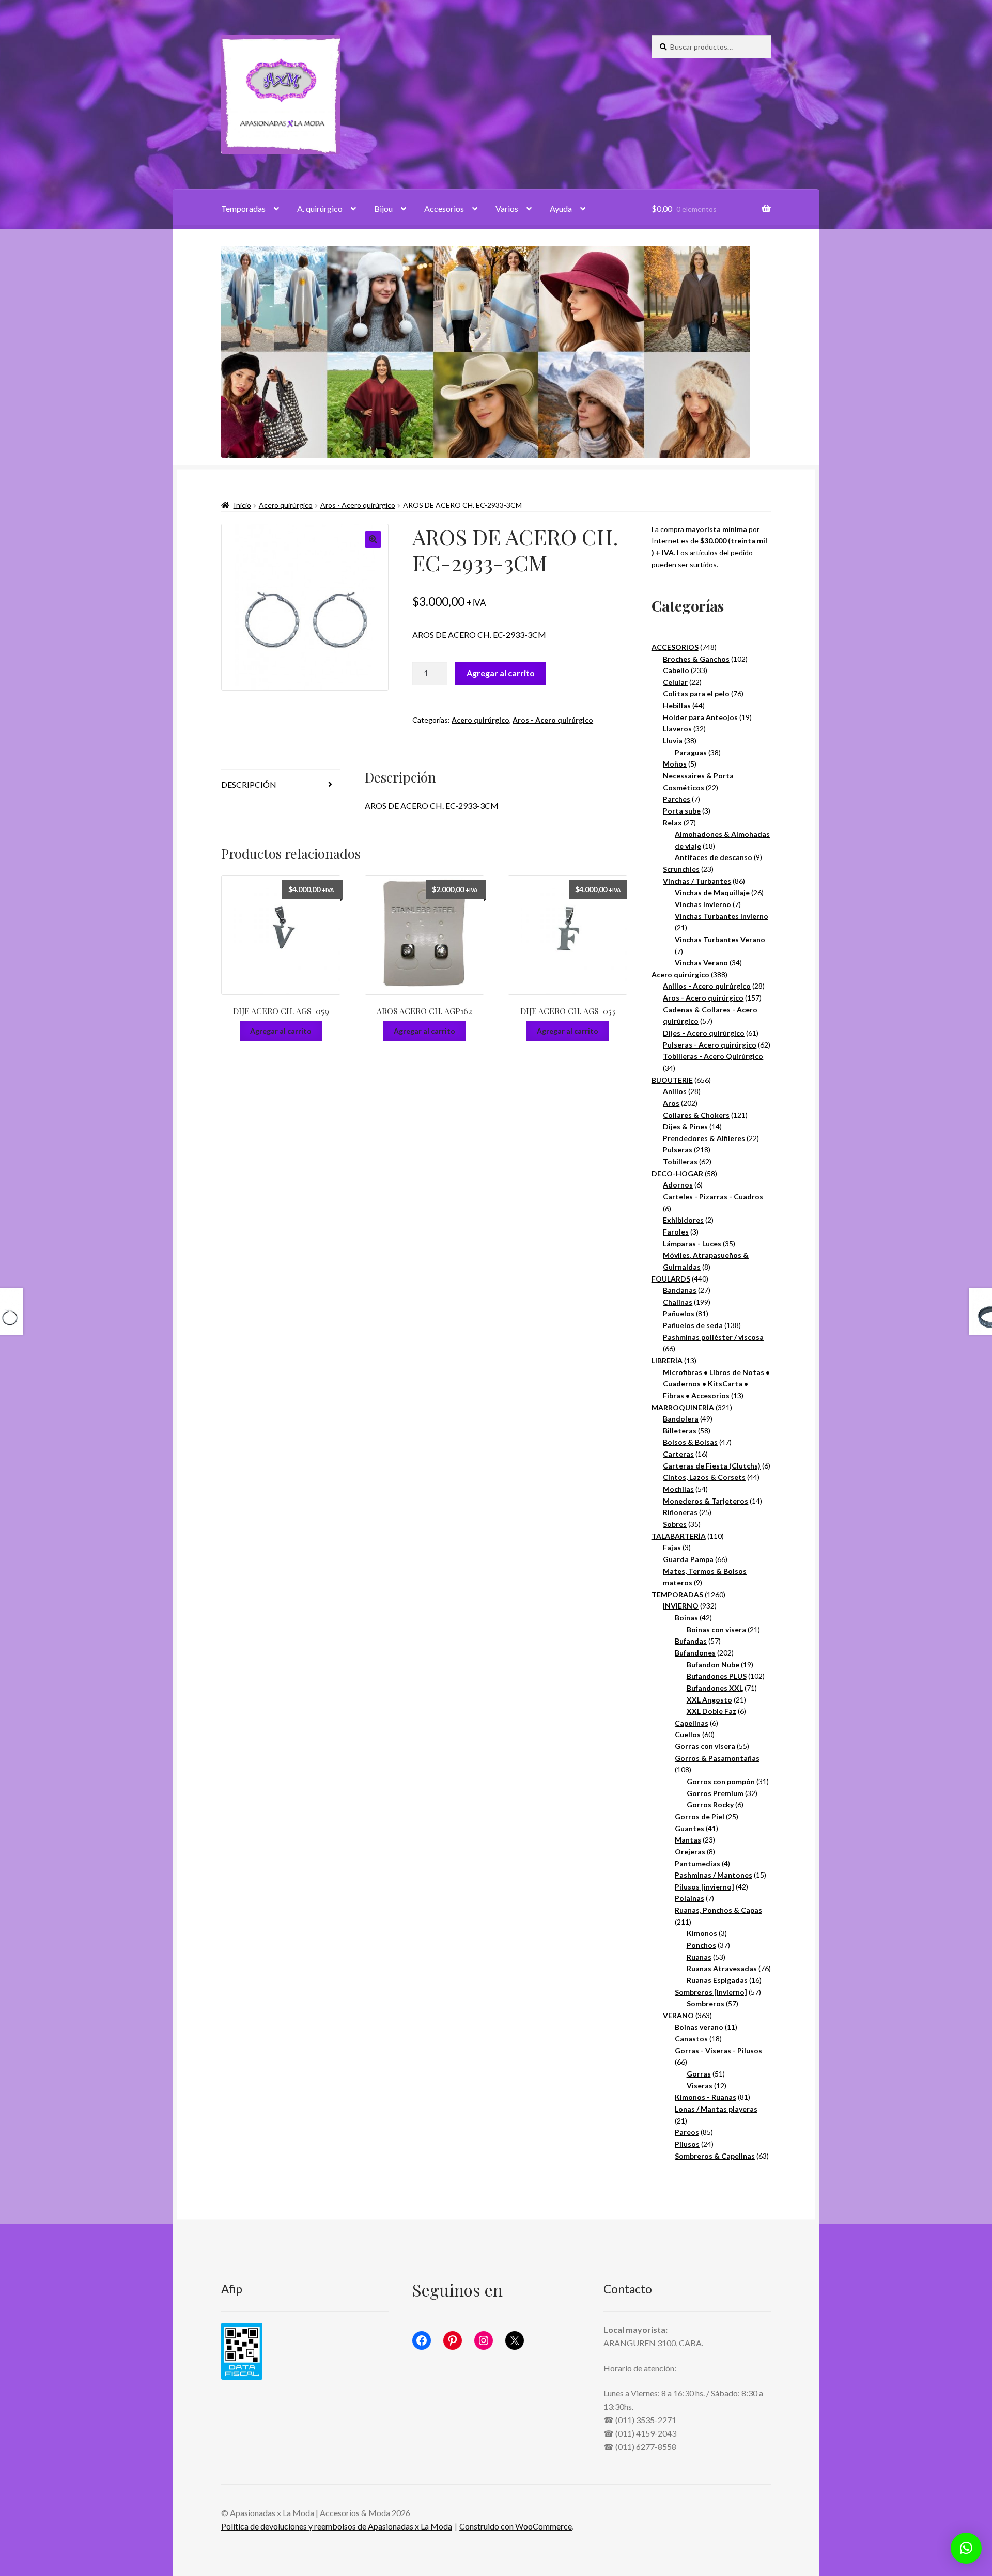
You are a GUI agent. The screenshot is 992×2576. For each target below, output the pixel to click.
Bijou (383, 208)
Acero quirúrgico (286, 505)
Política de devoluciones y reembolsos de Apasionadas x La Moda (337, 2526)
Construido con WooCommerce (516, 2526)
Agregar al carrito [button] (281, 1031)
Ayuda (561, 208)
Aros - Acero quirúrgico (358, 505)
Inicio (242, 505)
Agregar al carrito (501, 673)
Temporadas (243, 208)
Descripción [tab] (249, 784)
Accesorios (444, 208)
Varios (507, 208)
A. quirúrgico (320, 208)
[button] (373, 539)
